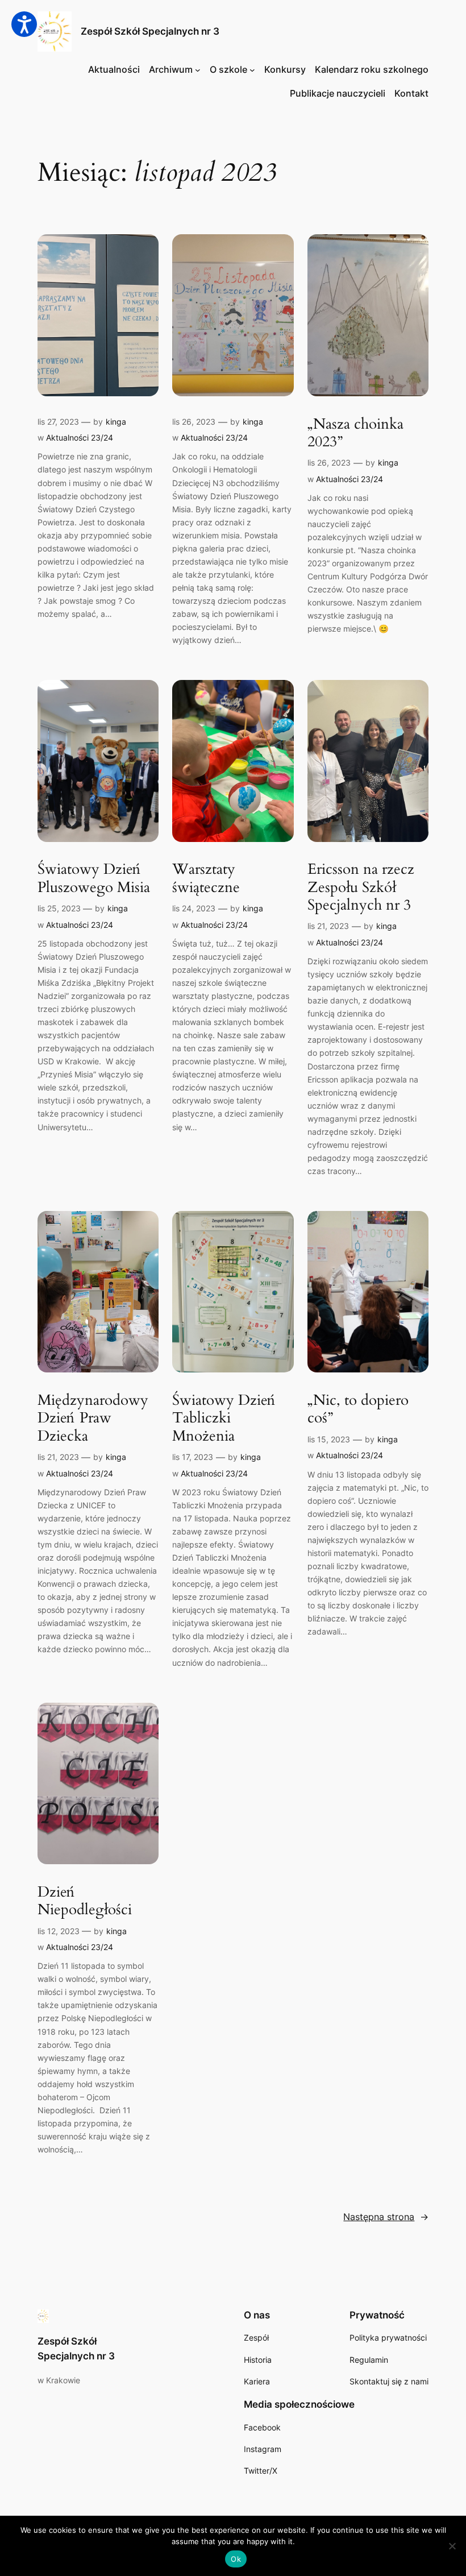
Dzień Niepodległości (85, 1901)
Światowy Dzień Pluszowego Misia (94, 878)
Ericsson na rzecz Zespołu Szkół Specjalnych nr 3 (361, 887)
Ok (236, 2559)
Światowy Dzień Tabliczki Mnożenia (224, 1418)
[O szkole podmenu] (252, 70)
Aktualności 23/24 (80, 437)
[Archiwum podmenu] (198, 70)
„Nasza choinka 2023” (355, 433)
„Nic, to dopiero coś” (358, 1409)
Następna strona (386, 2217)
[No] (452, 2546)
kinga (116, 422)
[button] (24, 24)
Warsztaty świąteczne (206, 878)
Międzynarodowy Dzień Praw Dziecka (93, 1418)
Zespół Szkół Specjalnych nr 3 (150, 31)
